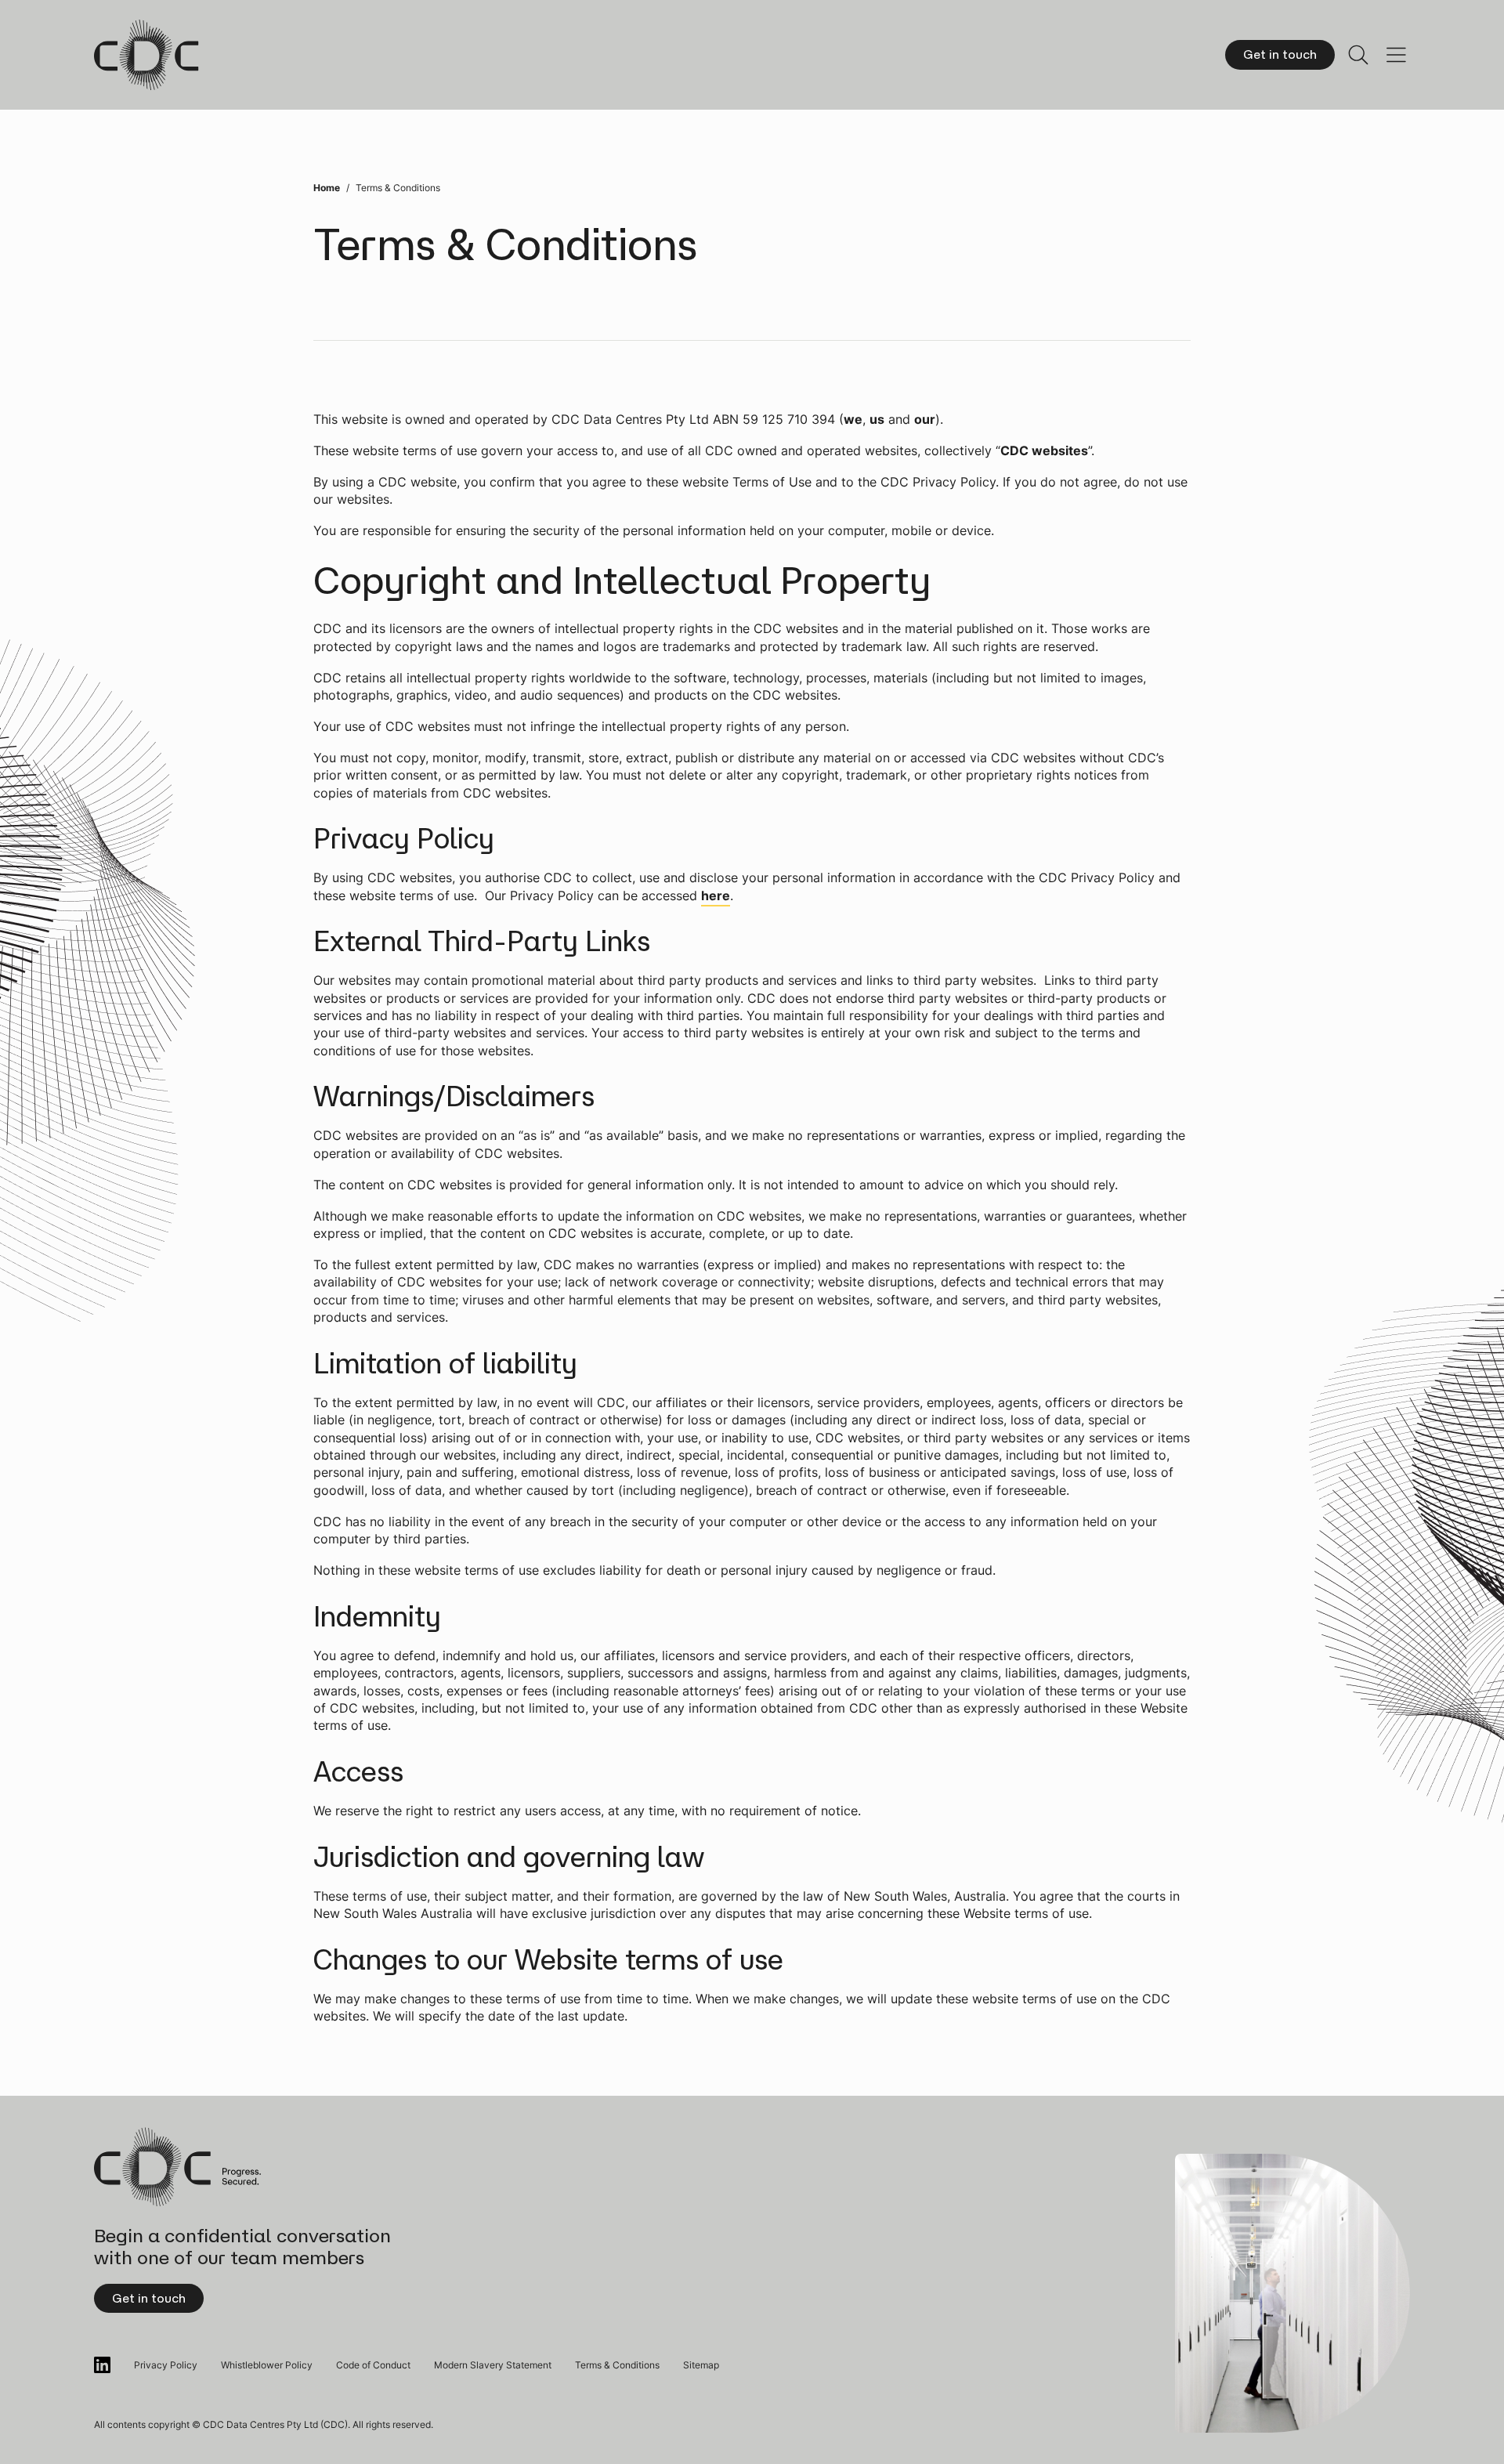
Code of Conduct (373, 2365)
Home (327, 188)
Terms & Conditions (617, 2365)
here (716, 896)
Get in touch (1280, 54)
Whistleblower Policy (267, 2365)
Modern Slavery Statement (493, 2365)
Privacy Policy (166, 2365)
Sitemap (701, 2365)
